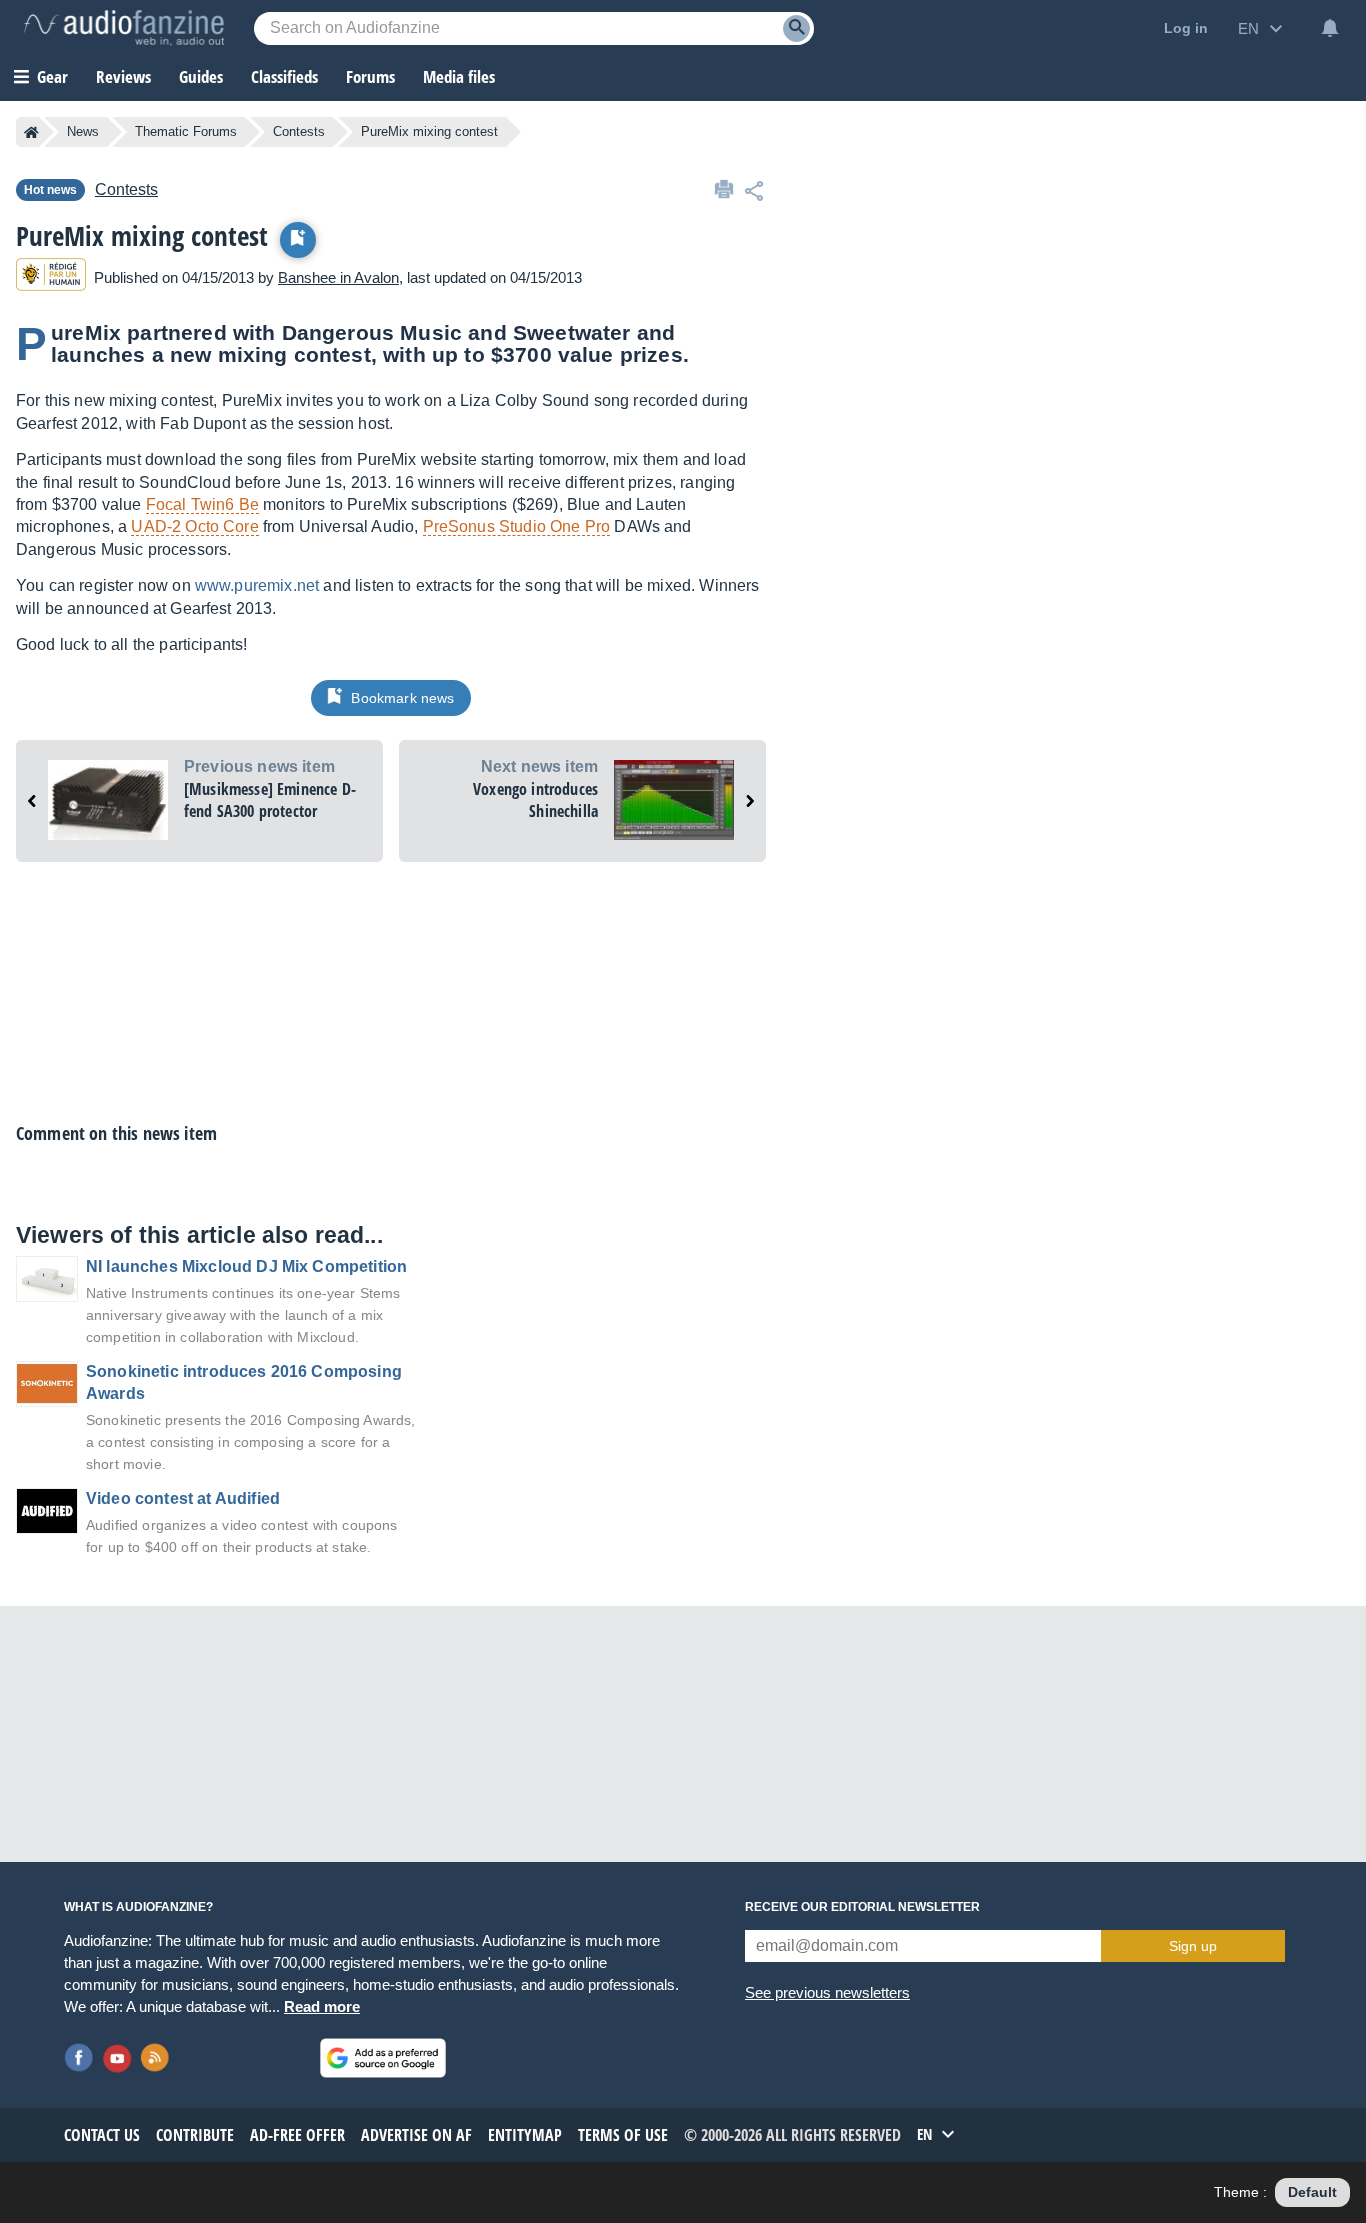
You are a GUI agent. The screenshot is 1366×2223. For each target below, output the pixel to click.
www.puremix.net (257, 585)
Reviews (123, 76)
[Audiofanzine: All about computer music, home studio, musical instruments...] (124, 28)
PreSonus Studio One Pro (517, 526)
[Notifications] (1330, 28)
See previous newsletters (827, 1992)
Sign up (1193, 1946)
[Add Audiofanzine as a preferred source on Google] (383, 2058)
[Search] (796, 28)
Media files (459, 76)
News (83, 131)
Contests (299, 131)
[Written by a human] (51, 277)
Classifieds (284, 76)
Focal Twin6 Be (202, 504)
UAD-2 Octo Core (194, 526)
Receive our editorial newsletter (862, 1907)
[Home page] (31, 132)
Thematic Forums (186, 131)
